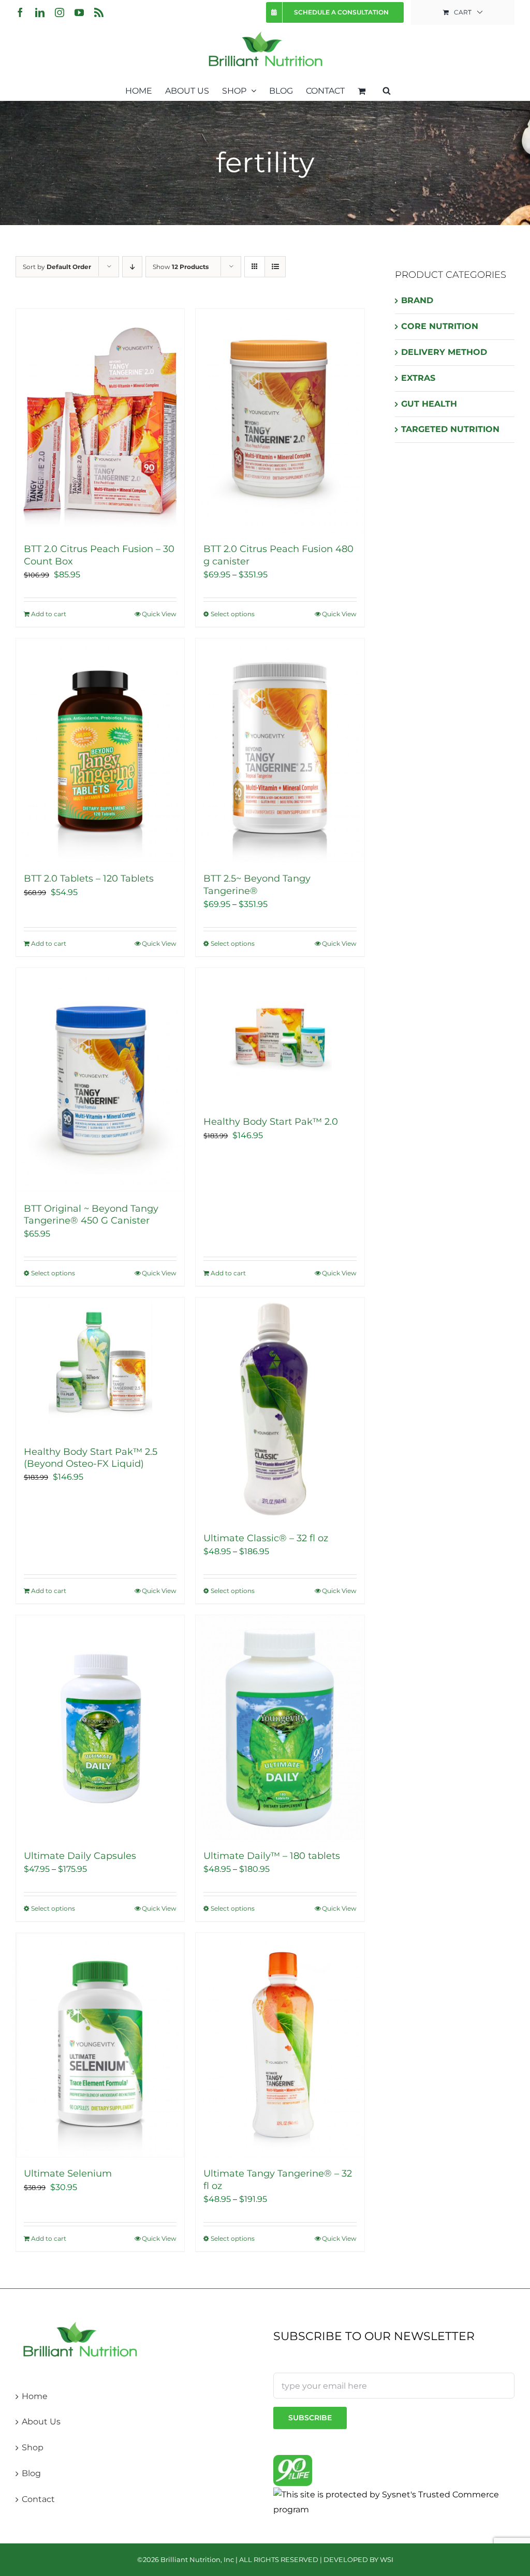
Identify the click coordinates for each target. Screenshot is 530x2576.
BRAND (417, 300)
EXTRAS (418, 378)
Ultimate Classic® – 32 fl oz (266, 1538)
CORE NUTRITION (440, 326)
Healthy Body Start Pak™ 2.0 (271, 1122)
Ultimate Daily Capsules (80, 1856)
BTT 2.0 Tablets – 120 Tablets (89, 878)
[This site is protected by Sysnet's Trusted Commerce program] (394, 2502)
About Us (41, 2422)
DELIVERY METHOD (444, 352)
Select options (233, 614)
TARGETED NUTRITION (450, 429)
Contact (38, 2499)
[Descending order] (132, 267)
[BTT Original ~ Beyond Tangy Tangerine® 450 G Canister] (100, 1080)
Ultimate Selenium (68, 2173)
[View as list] (275, 267)
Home (35, 2396)
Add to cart (49, 614)
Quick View (159, 614)
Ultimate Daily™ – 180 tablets (272, 1856)
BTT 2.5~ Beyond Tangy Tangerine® (257, 884)
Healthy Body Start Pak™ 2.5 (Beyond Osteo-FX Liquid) (91, 1458)
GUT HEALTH (429, 404)
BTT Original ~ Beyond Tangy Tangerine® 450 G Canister (91, 1215)
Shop (33, 2447)
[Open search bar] (387, 90)
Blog (31, 2473)
